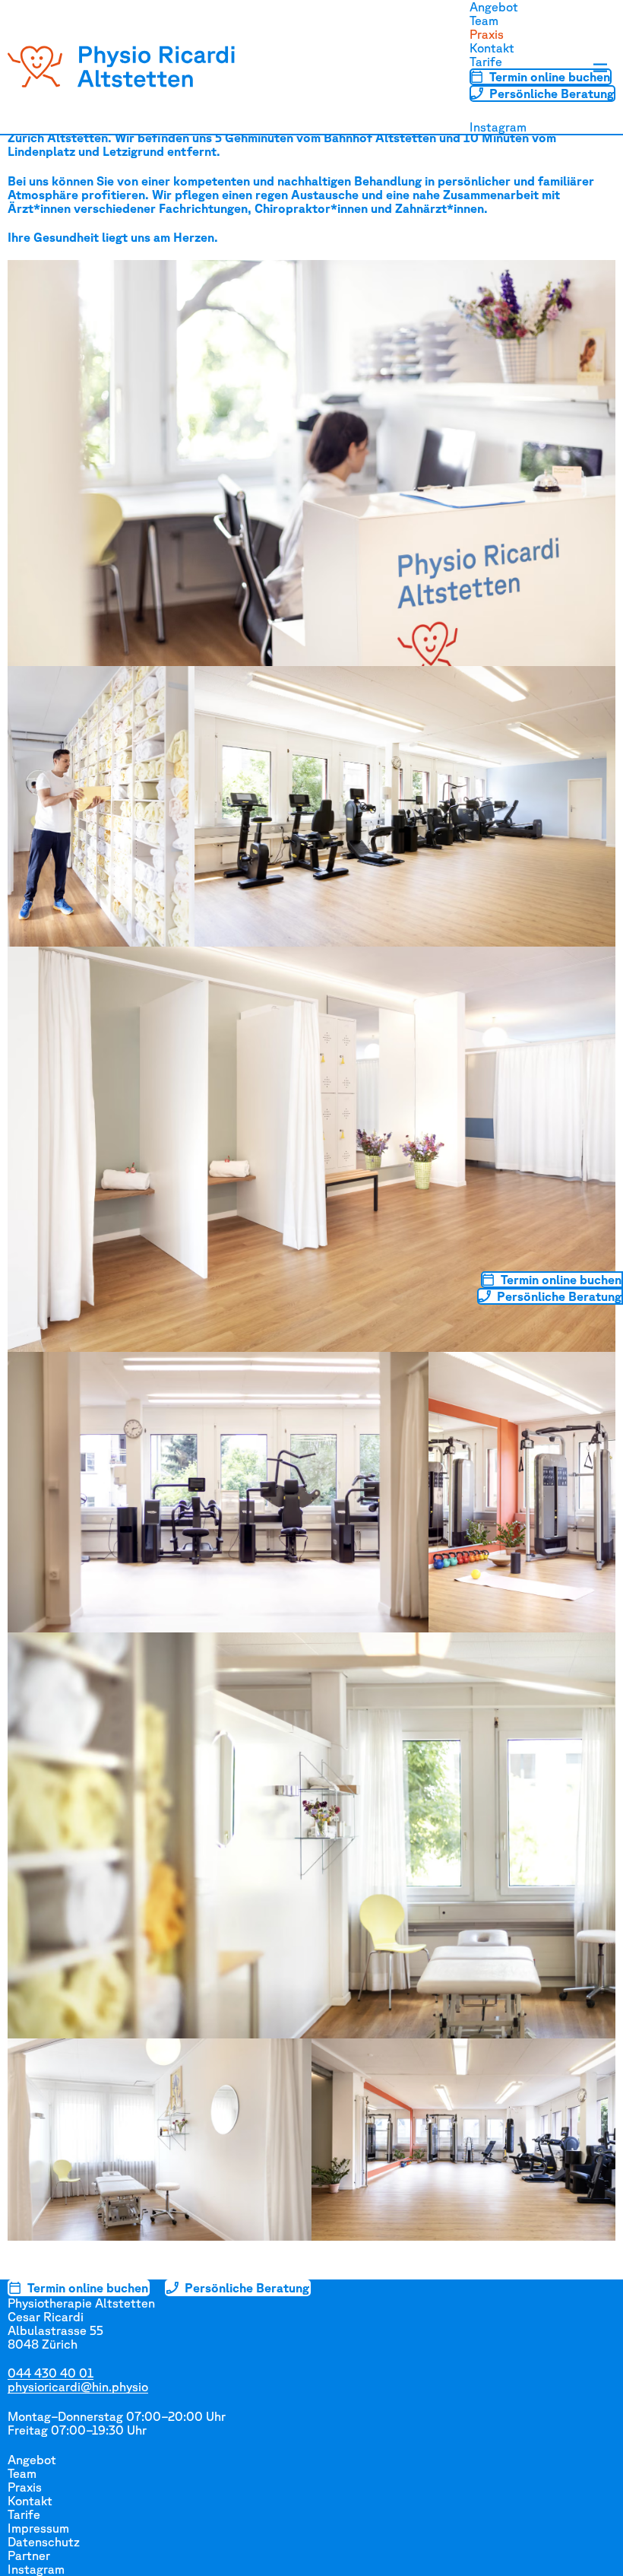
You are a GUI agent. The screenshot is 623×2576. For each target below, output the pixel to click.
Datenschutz (44, 2542)
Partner (29, 2555)
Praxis (487, 34)
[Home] (122, 67)
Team (484, 21)
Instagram (498, 127)
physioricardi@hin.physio (78, 2387)
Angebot (494, 7)
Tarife (486, 62)
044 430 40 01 (51, 2373)
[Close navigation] (600, 68)
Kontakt (492, 48)
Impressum (38, 2528)
